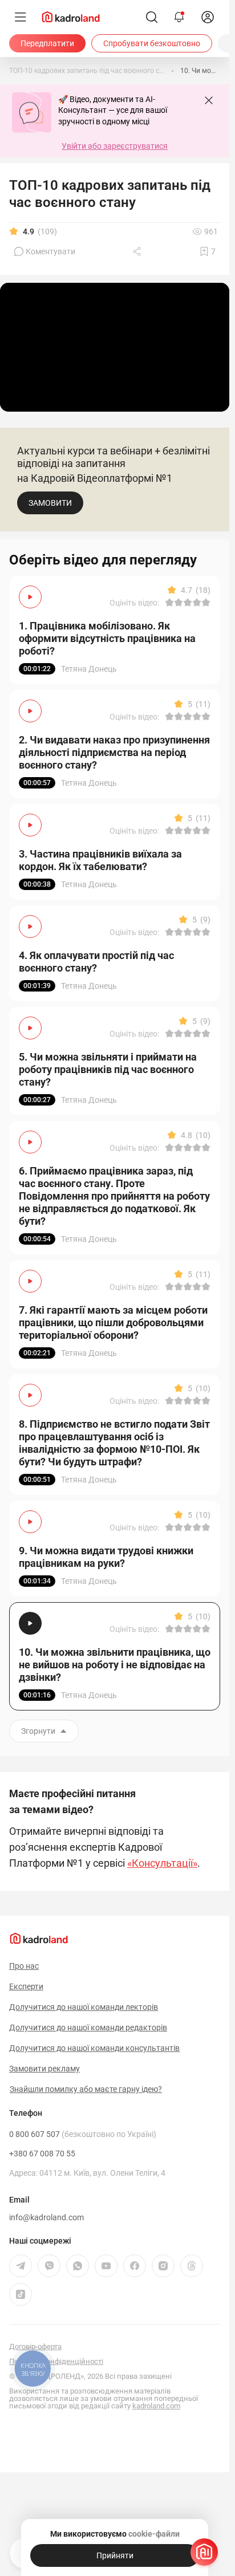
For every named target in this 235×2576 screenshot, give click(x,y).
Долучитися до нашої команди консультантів (94, 2048)
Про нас (24, 1966)
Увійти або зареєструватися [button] (115, 146)
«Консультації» (162, 1863)
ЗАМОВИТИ (50, 503)
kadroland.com (156, 2406)
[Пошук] (152, 17)
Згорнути (38, 1731)
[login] (208, 17)
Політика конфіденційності (56, 2361)
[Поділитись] (138, 251)
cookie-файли (154, 2534)
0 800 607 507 (83, 2134)
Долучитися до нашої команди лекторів (84, 2007)
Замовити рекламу (44, 2069)
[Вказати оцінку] (169, 603)
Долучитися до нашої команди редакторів (88, 2028)
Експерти (26, 1986)
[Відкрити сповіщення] (179, 17)
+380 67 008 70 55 (42, 2154)
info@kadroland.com (46, 2217)
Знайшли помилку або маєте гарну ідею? (86, 2089)
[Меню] (21, 17)
